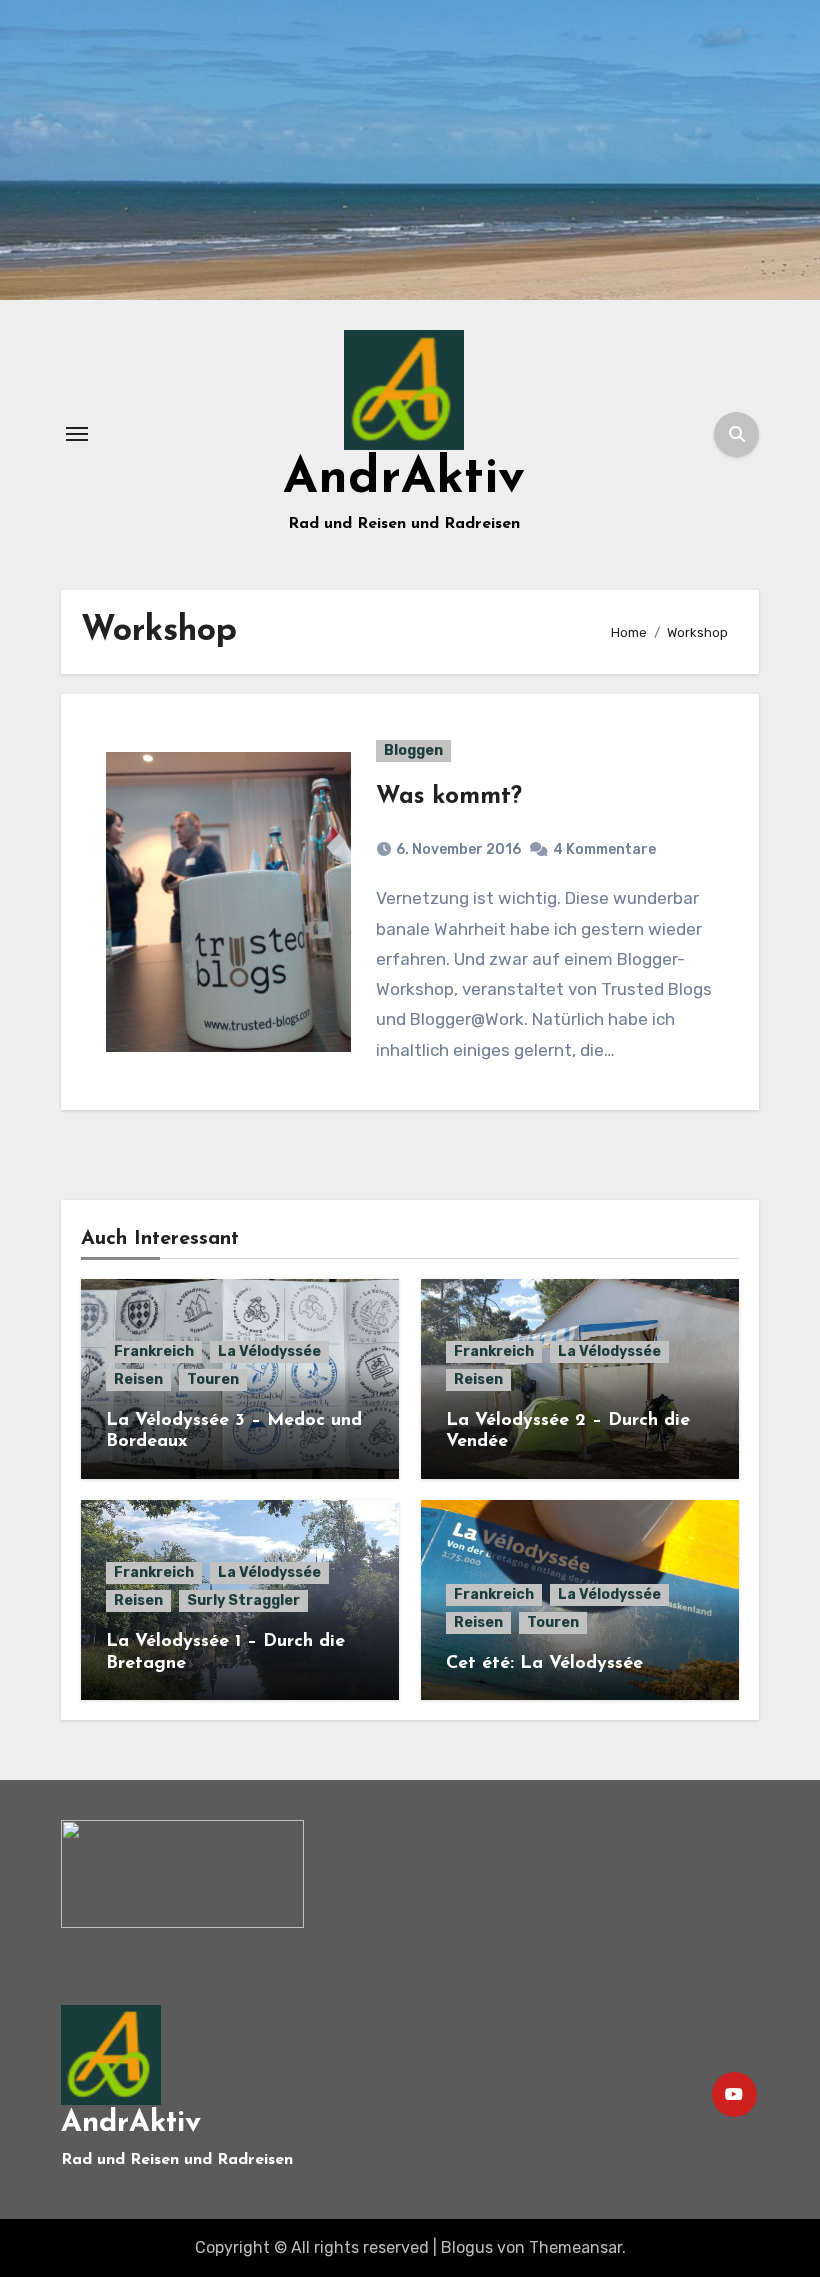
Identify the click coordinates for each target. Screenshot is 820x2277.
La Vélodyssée (269, 1351)
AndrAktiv (404, 479)
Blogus (467, 2247)
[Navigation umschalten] (77, 434)
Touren (213, 1379)
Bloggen (413, 750)
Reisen (138, 1379)
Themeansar (575, 2247)
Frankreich (154, 1351)
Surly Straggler (243, 1600)
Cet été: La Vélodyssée (544, 1664)
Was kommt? (449, 797)
